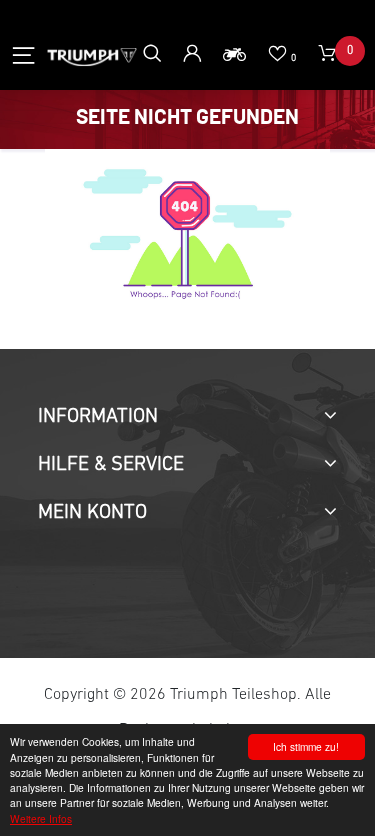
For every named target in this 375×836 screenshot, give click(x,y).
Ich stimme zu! (306, 746)
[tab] (187, 417)
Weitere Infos (41, 818)
